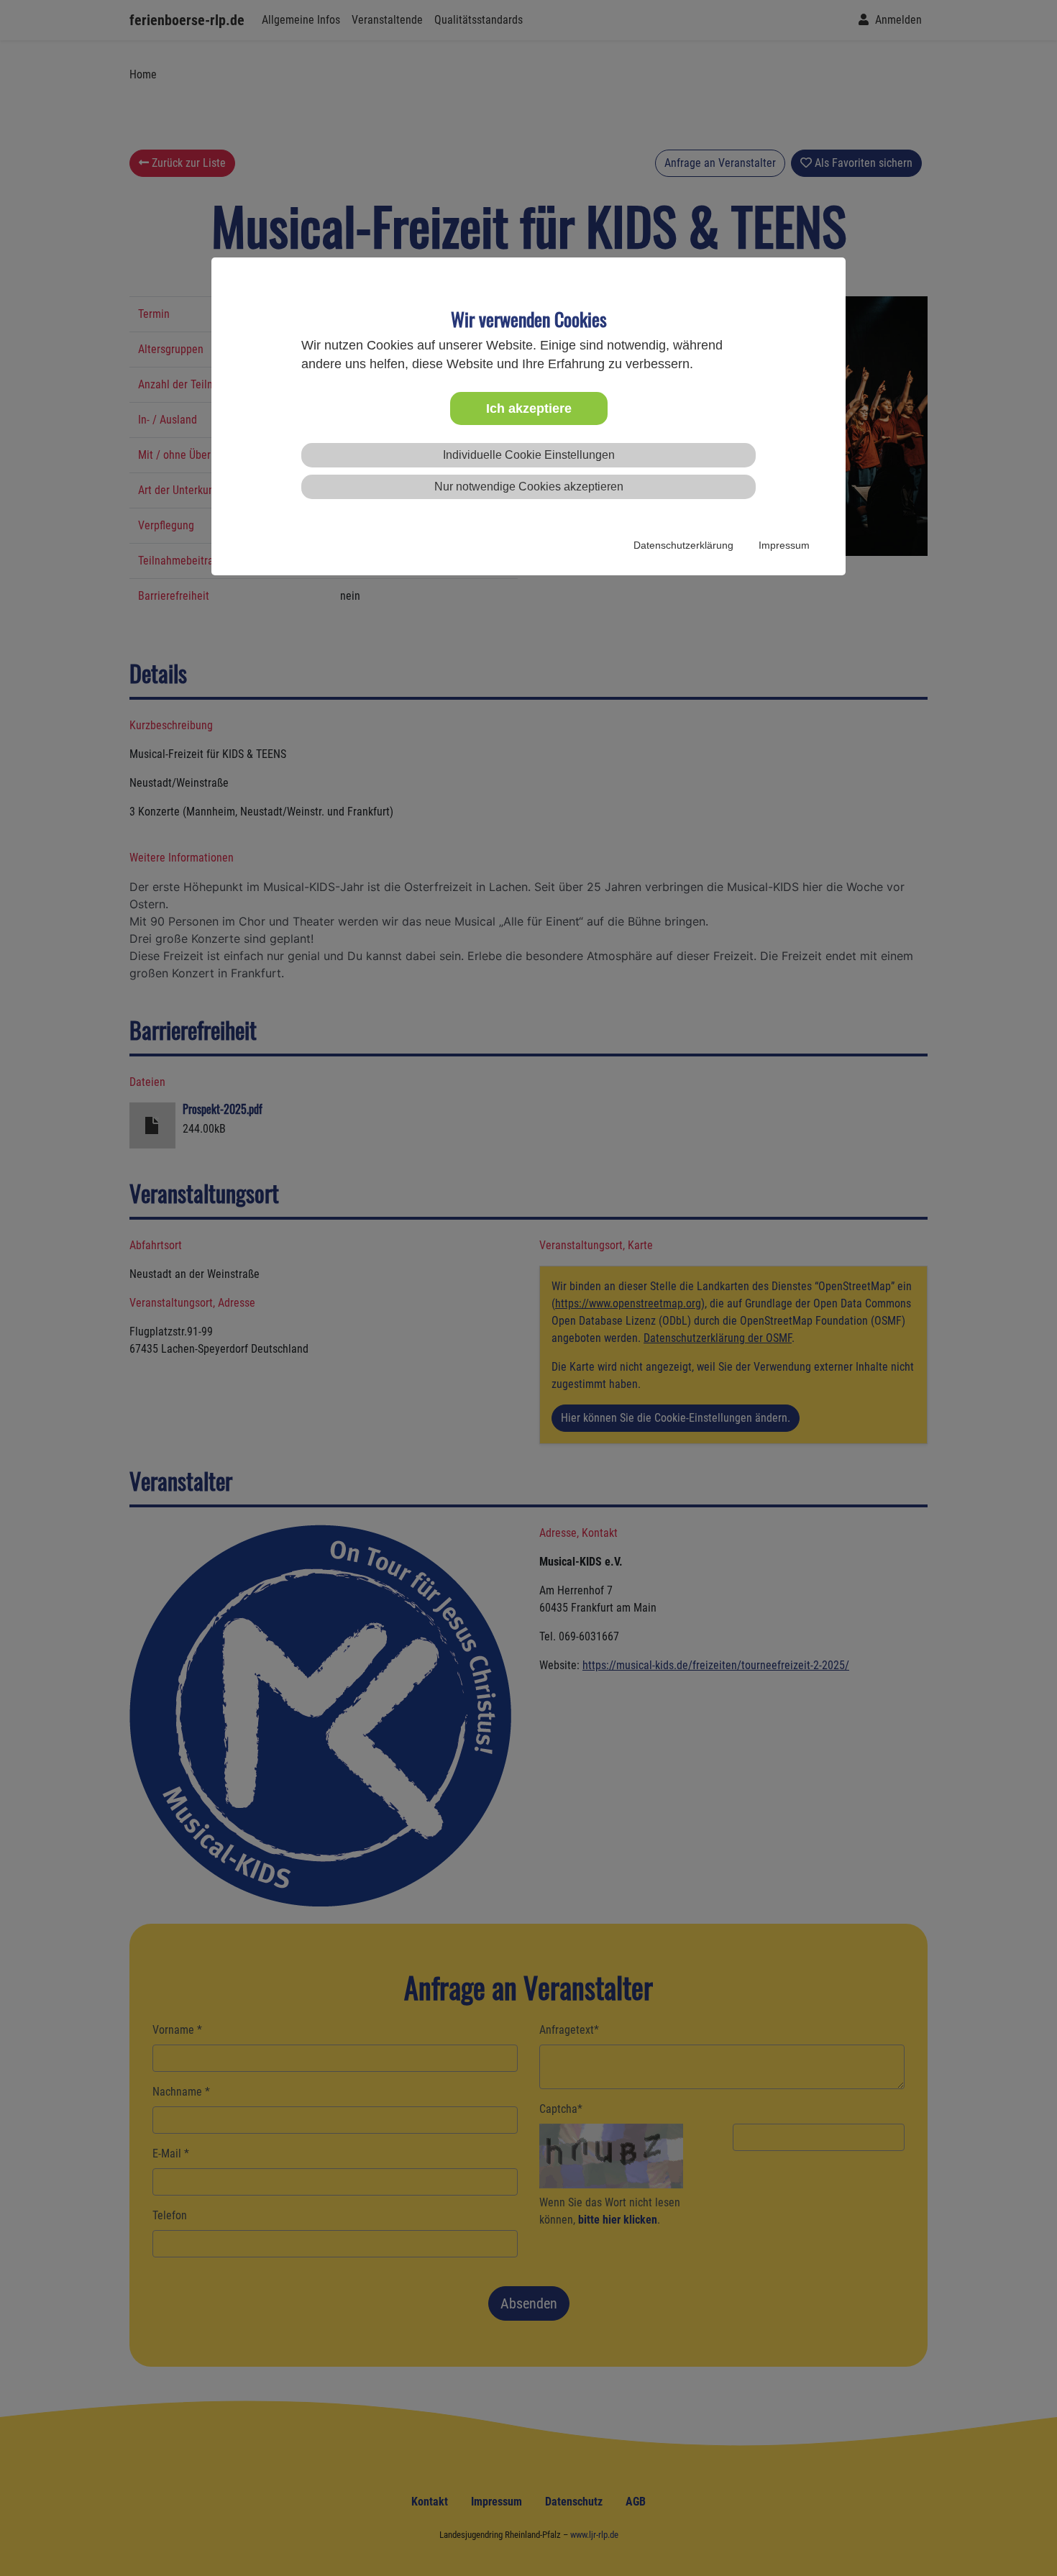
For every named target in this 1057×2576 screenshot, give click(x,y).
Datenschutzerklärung (683, 545)
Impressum (784, 545)
